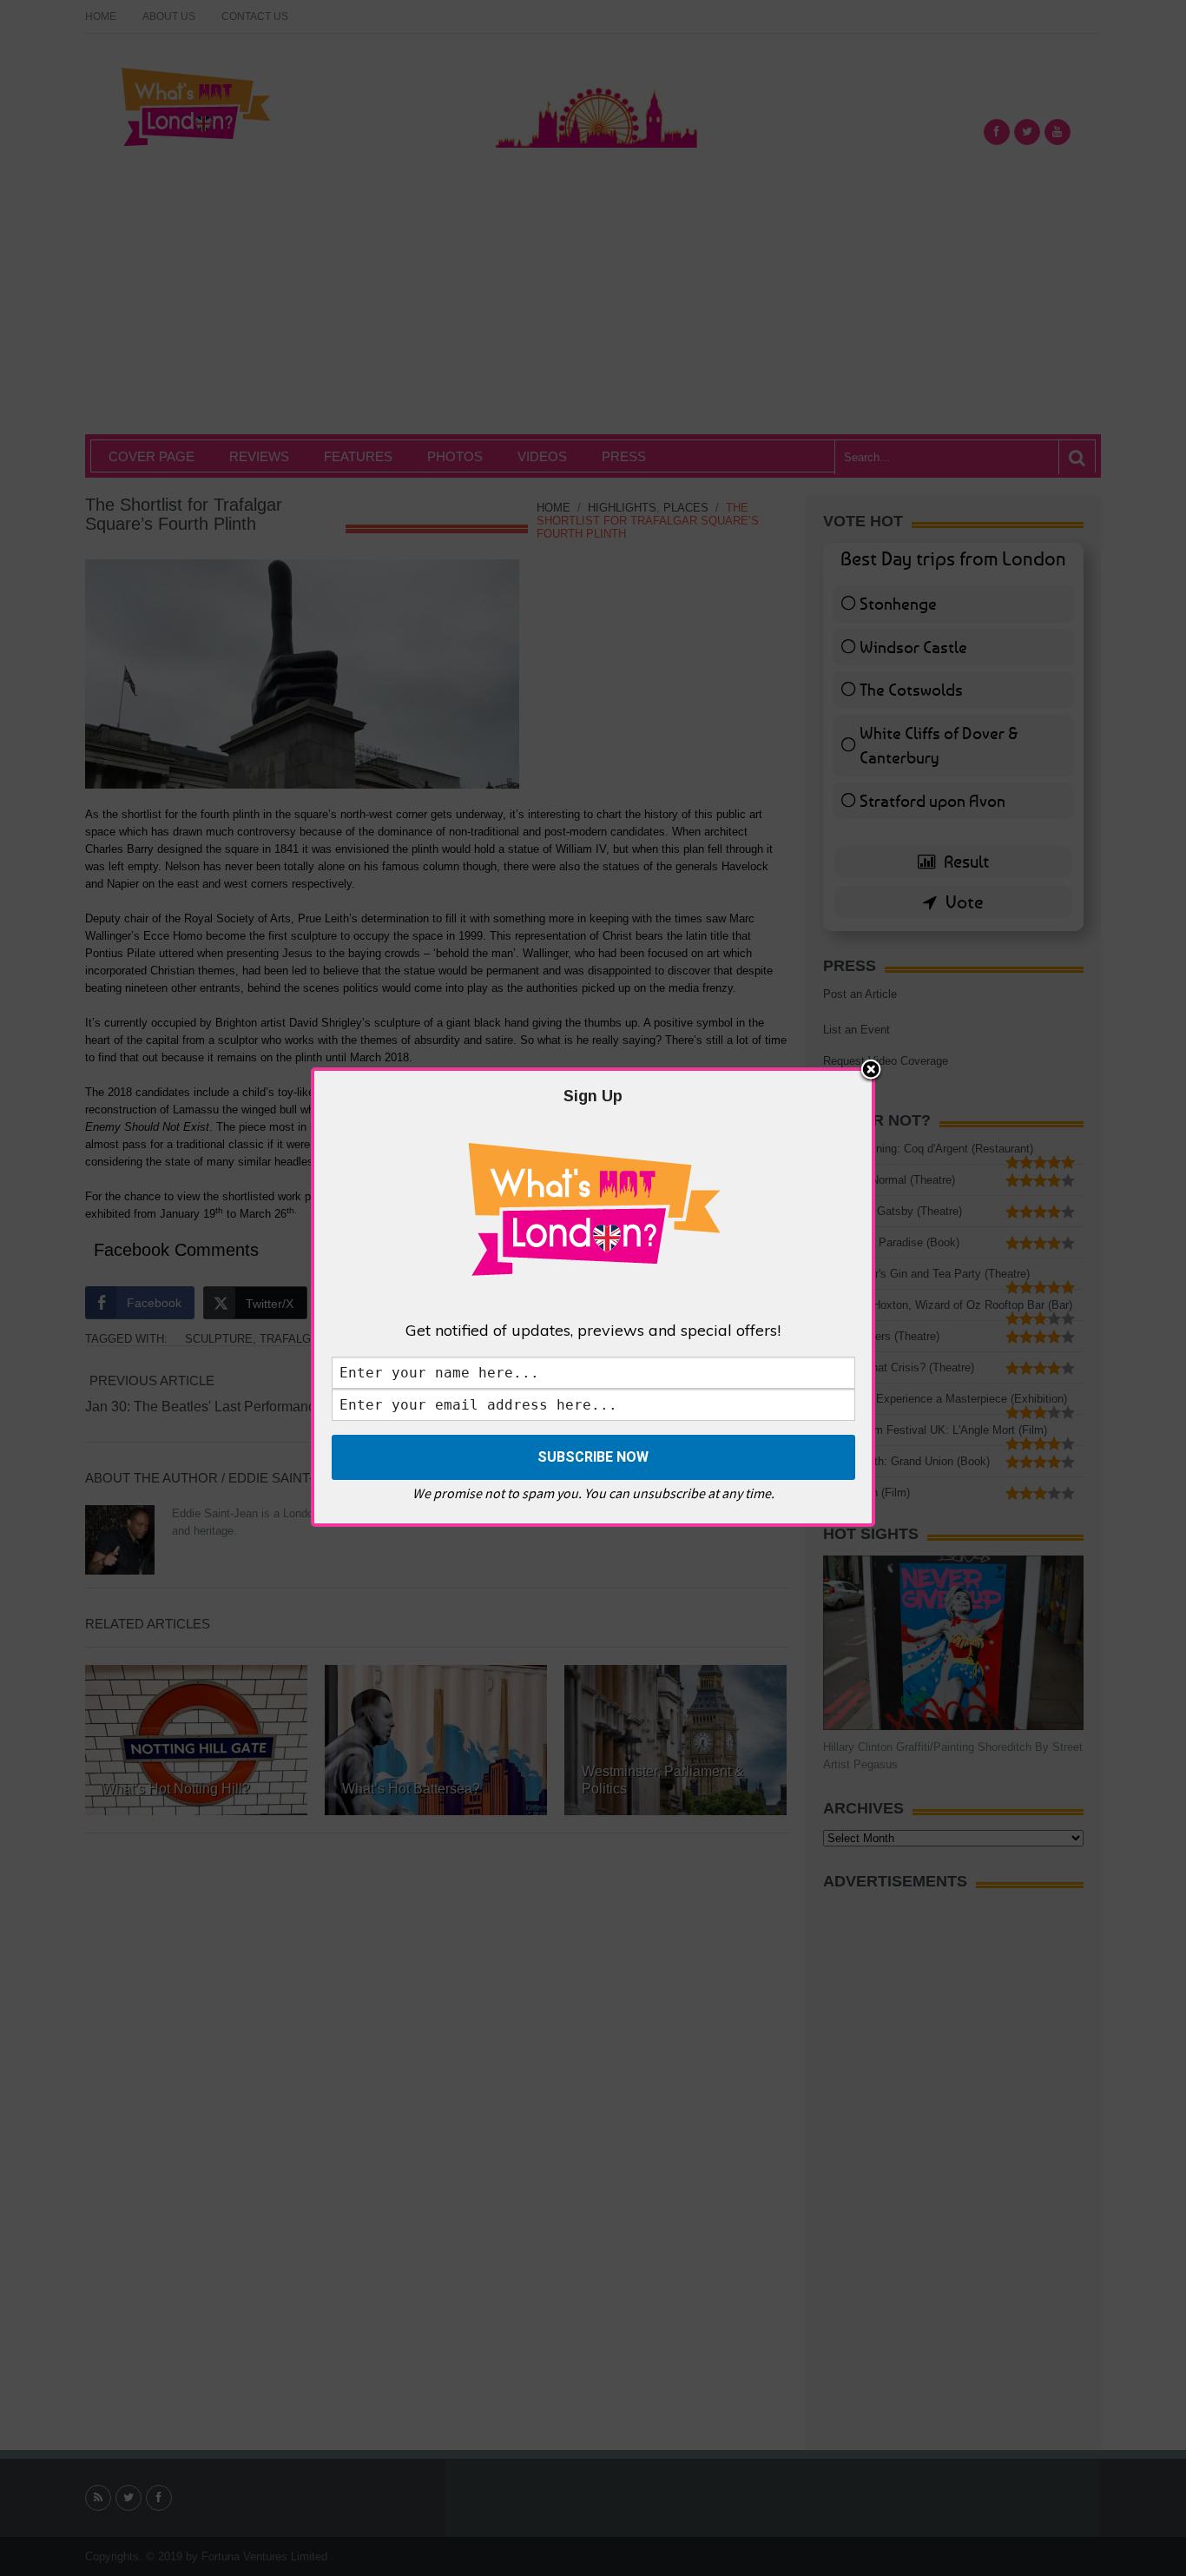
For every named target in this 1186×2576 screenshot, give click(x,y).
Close (871, 1071)
